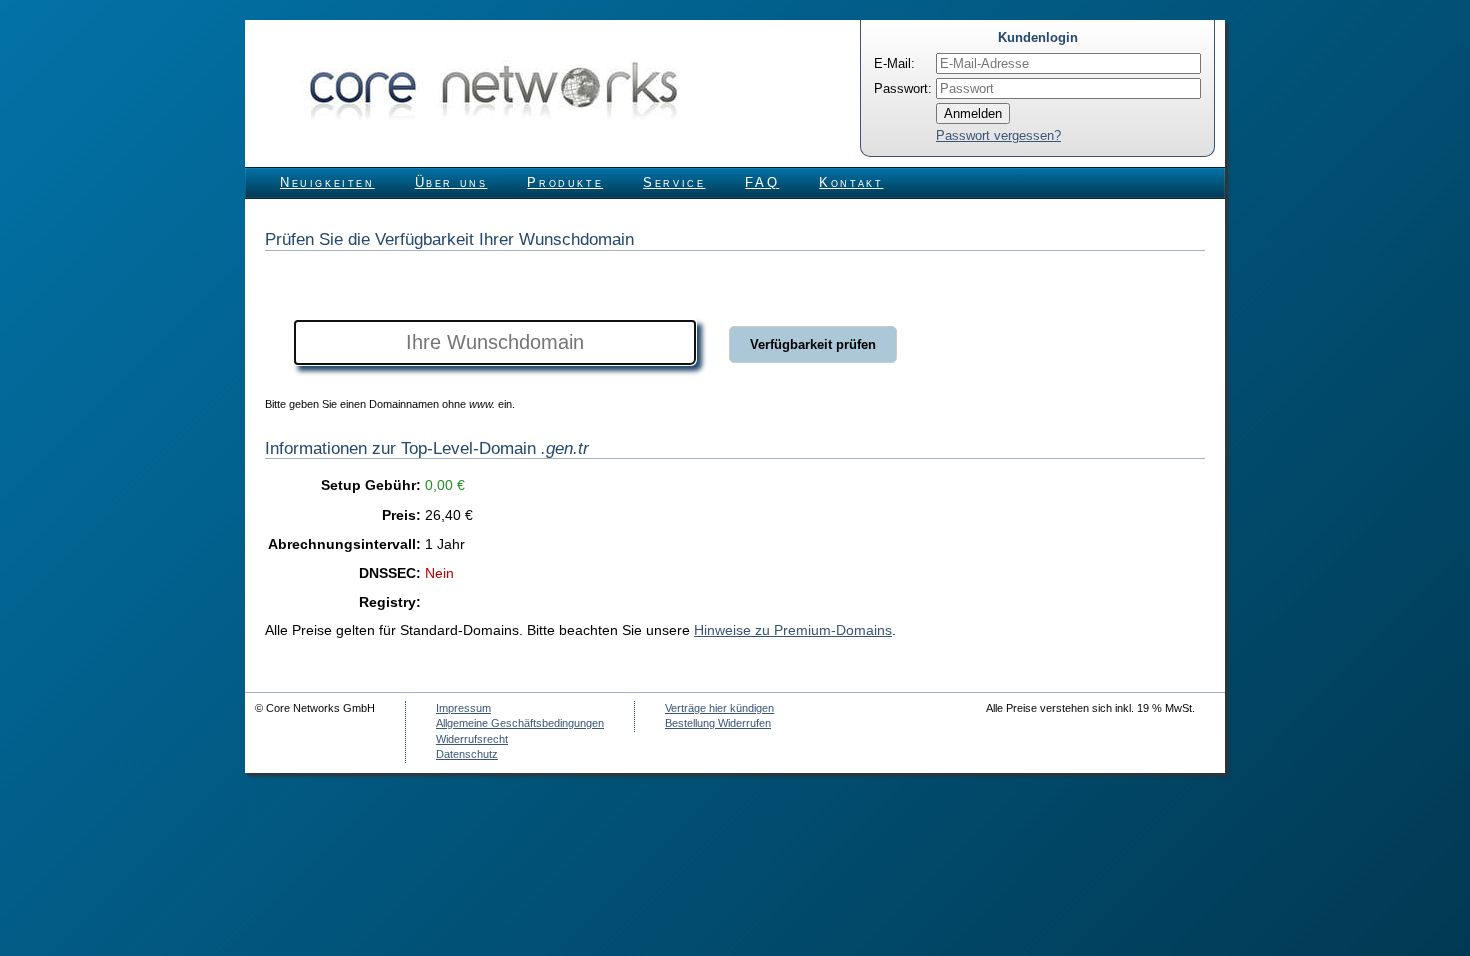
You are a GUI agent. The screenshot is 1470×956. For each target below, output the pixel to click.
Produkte (565, 182)
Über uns (451, 182)
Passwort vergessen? (998, 135)
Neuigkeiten (327, 182)
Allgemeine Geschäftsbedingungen (520, 723)
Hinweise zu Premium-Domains (793, 630)
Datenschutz (467, 754)
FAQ (762, 182)
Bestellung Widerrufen (718, 723)
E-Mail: (894, 63)
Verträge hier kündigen (719, 708)
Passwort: (903, 88)
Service (674, 182)
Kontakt (851, 182)
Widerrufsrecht (472, 739)
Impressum (463, 708)
